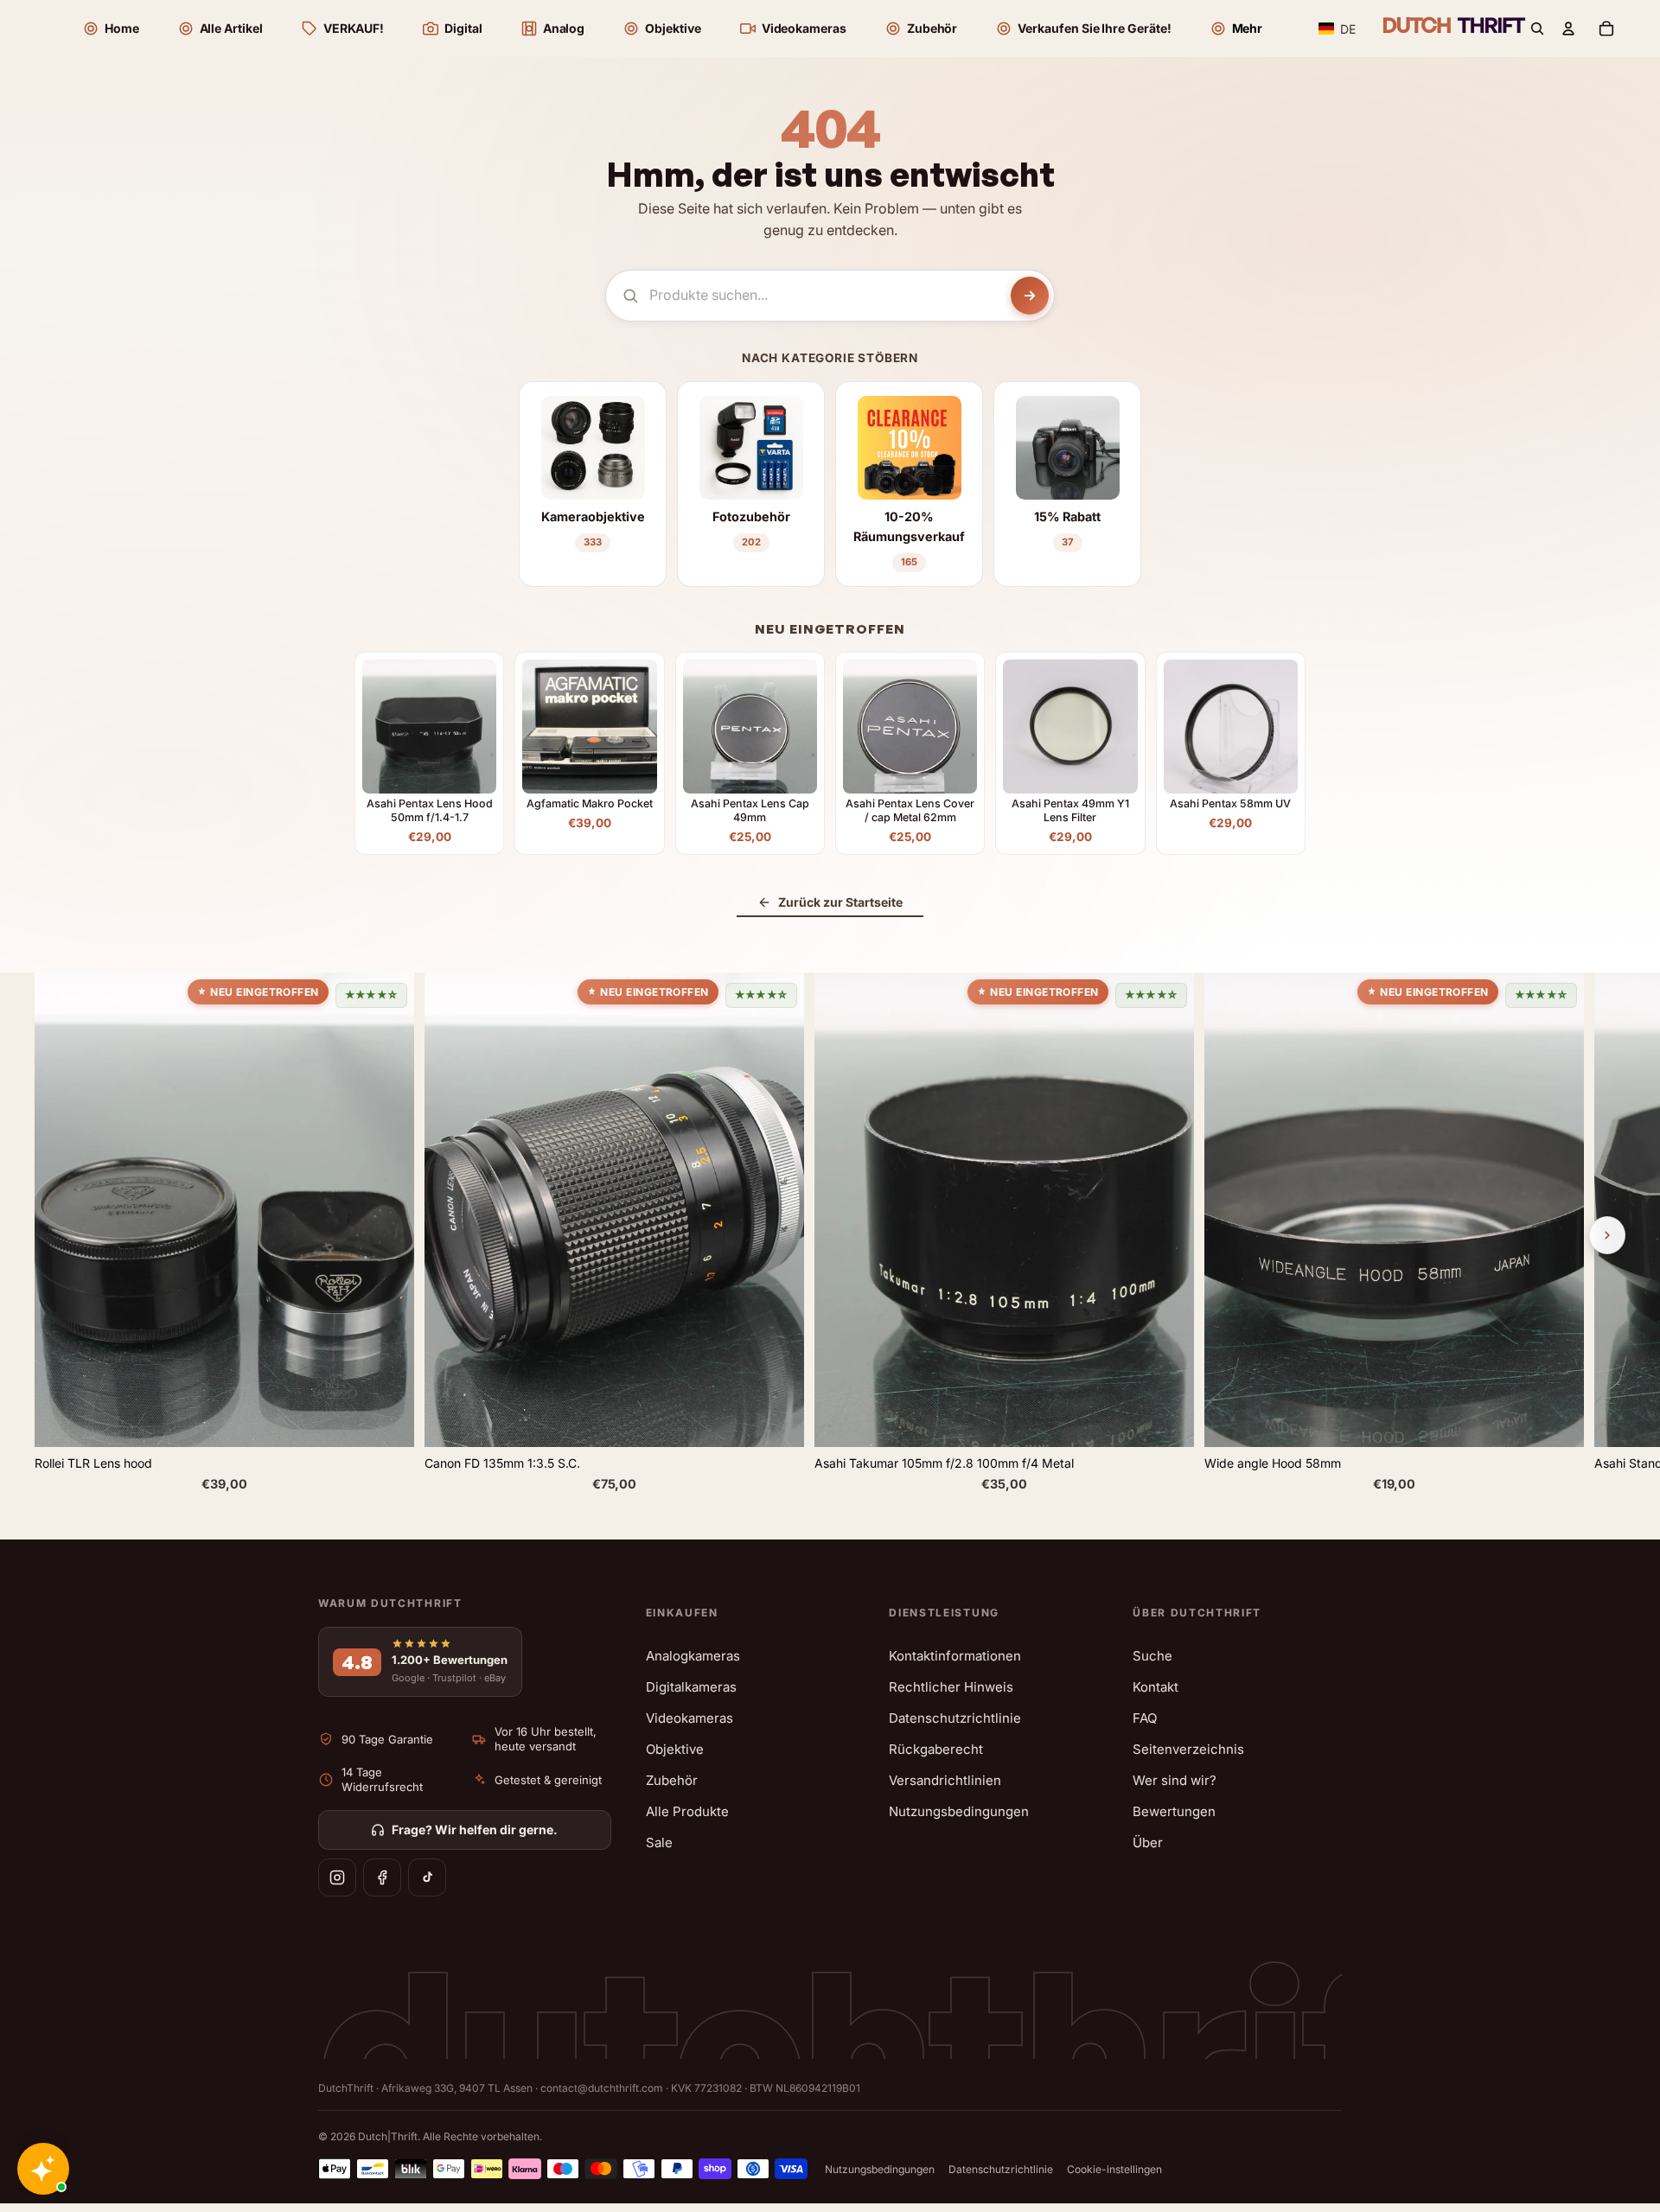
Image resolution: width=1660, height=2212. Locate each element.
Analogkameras (693, 1656)
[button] (1338, 29)
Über (1148, 1842)
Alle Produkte (687, 1811)
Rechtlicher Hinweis (951, 1687)
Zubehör (672, 1780)
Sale (659, 1842)
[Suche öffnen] (1537, 29)
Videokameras (690, 1718)
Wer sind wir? (1175, 1780)
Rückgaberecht (936, 1749)
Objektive (675, 1749)
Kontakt (1156, 1687)
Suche (1152, 1656)
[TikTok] (427, 1877)
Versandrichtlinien (945, 1780)
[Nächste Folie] (1607, 1235)
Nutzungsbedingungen (959, 1811)
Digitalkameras (691, 1687)
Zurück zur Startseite (840, 902)
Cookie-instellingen (1114, 2169)
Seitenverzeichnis (1188, 1749)
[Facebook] (382, 1877)
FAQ (1145, 1718)
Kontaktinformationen (955, 1656)
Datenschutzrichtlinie (955, 1718)
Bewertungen (1174, 1811)
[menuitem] (1236, 29)
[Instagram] (337, 1877)
